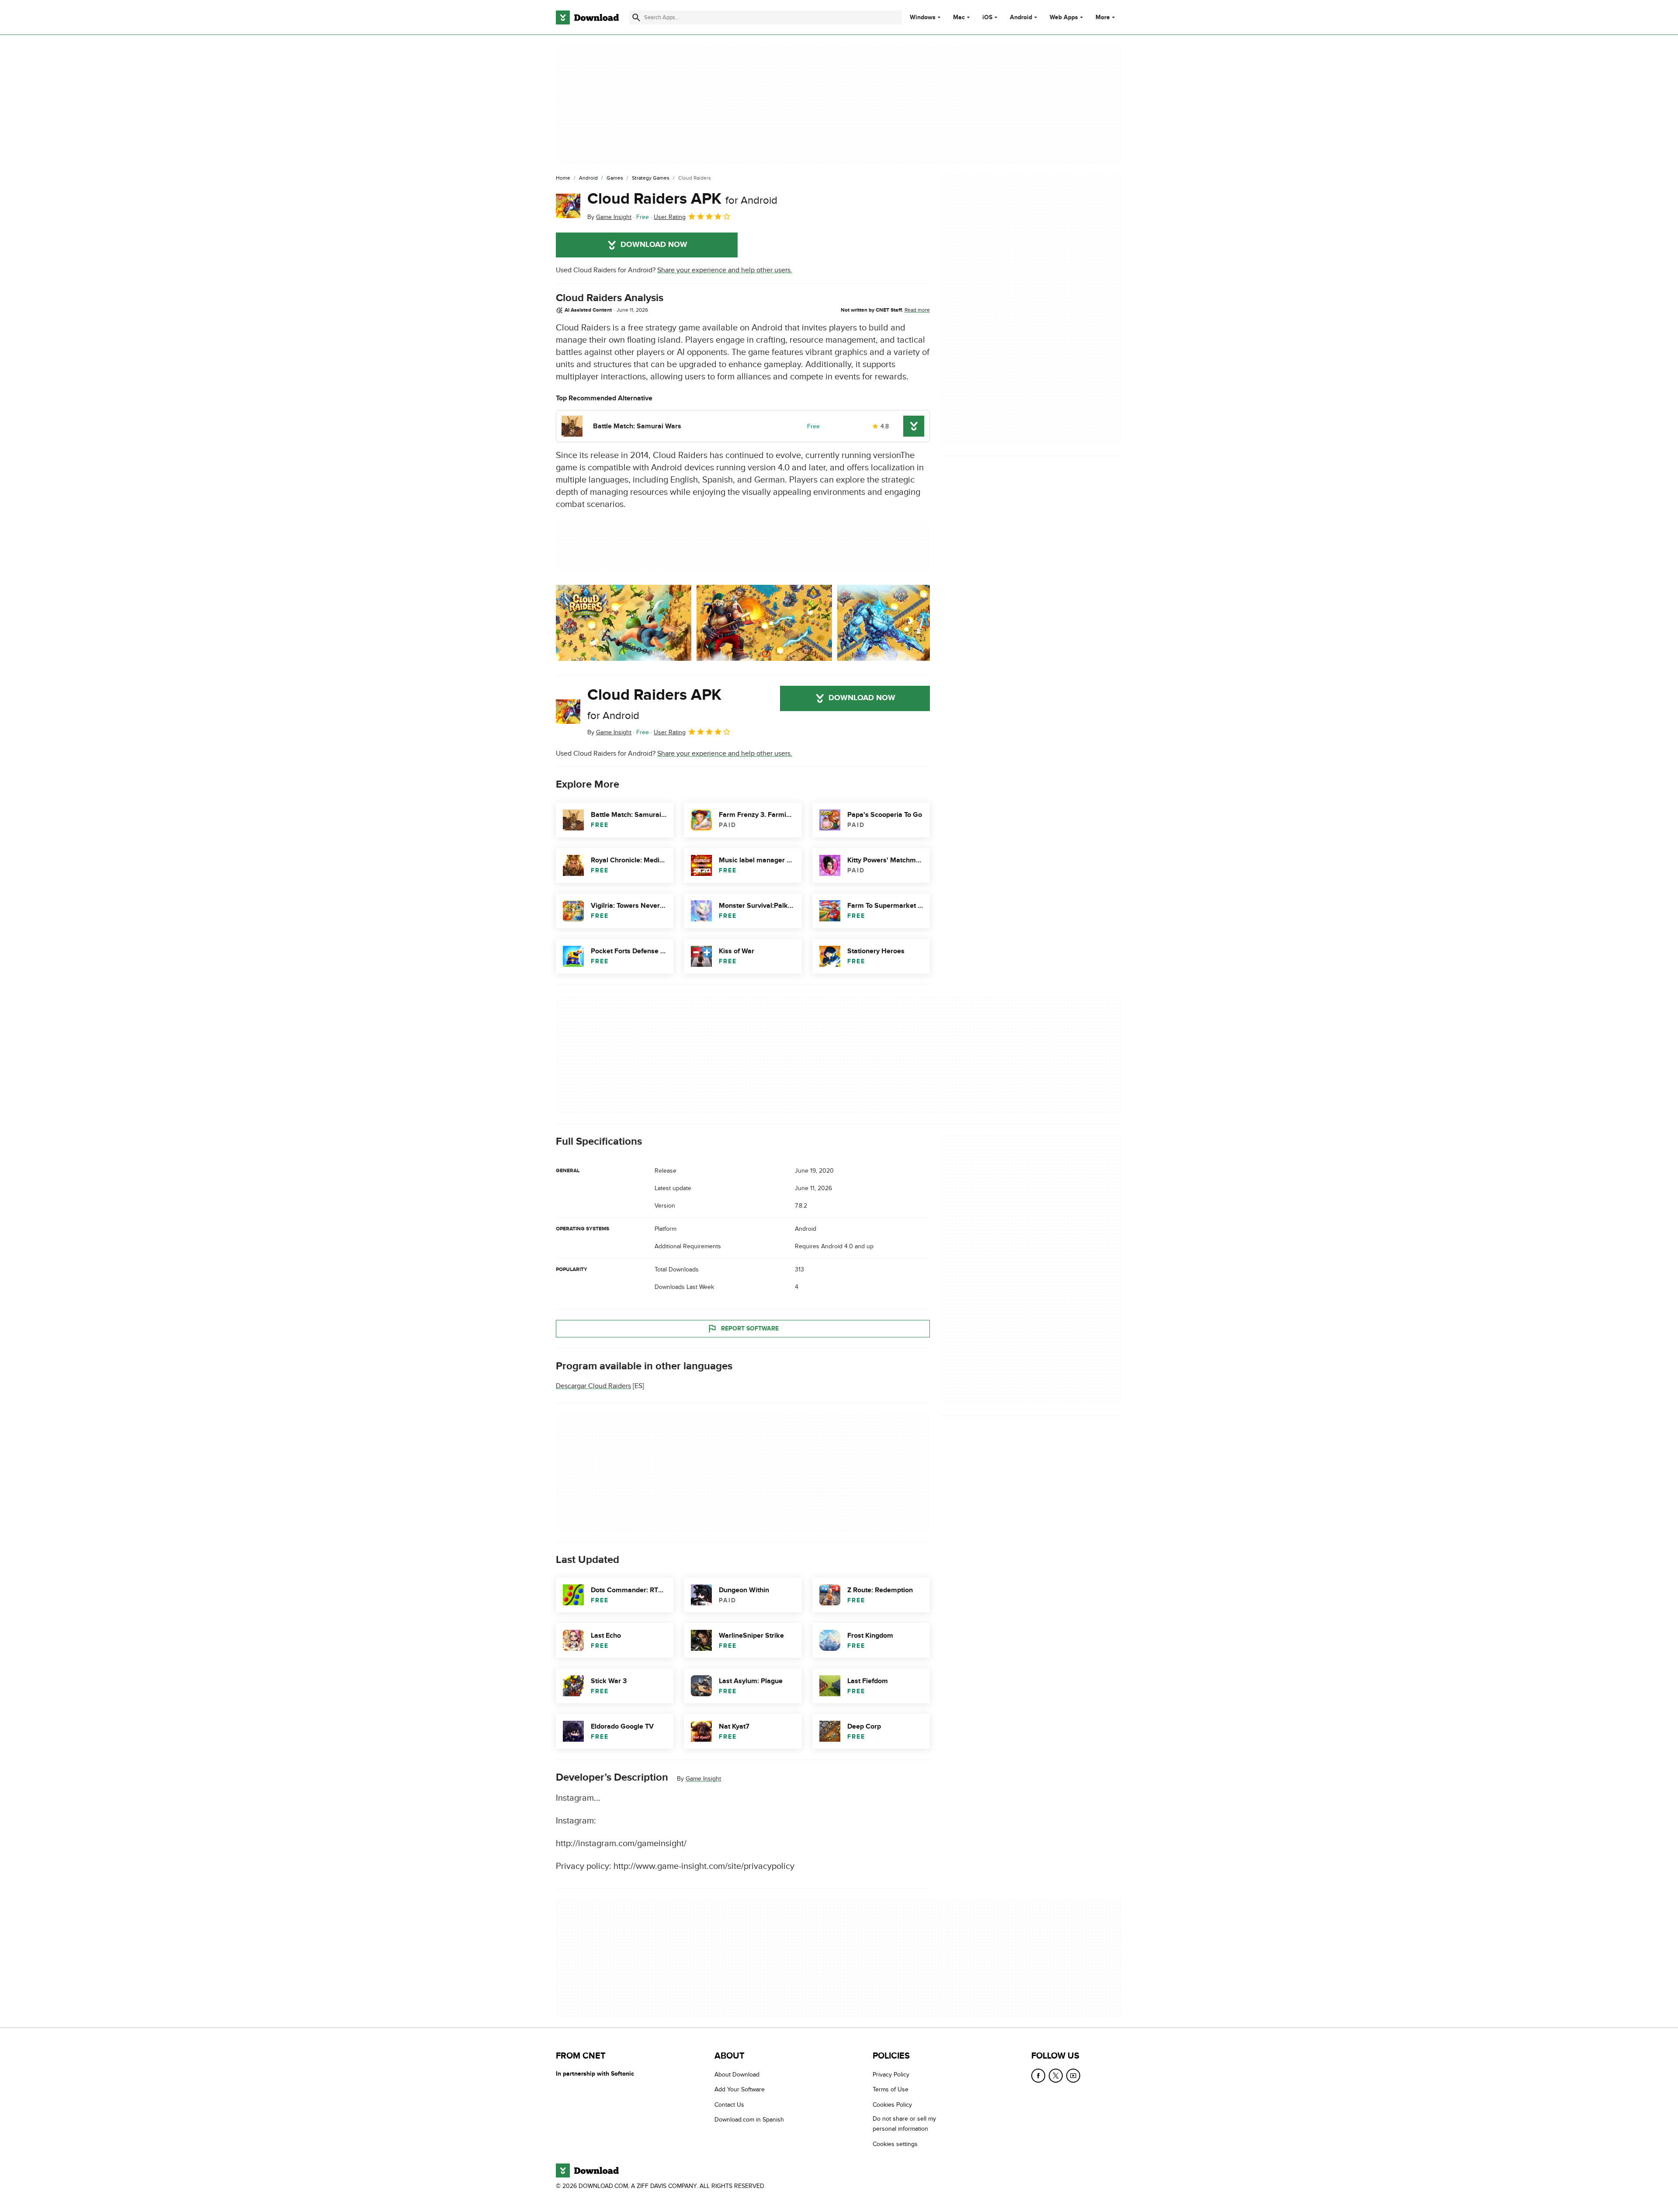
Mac (959, 17)
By (609, 217)
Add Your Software (740, 2089)
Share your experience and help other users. (725, 270)
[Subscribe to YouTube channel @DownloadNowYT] (1073, 2076)
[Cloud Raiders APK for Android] (568, 206)
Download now (654, 245)
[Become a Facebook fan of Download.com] (1038, 2076)
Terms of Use (891, 2089)
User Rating (670, 217)
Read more (917, 310)
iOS (987, 17)
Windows (923, 17)
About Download (737, 2075)
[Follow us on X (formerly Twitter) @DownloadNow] (1056, 2076)
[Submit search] (636, 17)
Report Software (750, 1328)
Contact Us (729, 2104)
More (1103, 17)
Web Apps (1064, 17)
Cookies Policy (892, 2104)
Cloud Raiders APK (682, 199)
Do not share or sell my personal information (904, 2124)
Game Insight (703, 1779)
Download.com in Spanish (749, 2120)
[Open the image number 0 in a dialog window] (624, 623)
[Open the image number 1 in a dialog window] (764, 623)
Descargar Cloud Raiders (593, 1386)
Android (1021, 17)
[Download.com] (587, 17)
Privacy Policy (891, 2075)
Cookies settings (895, 2144)
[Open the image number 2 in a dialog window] (905, 623)
